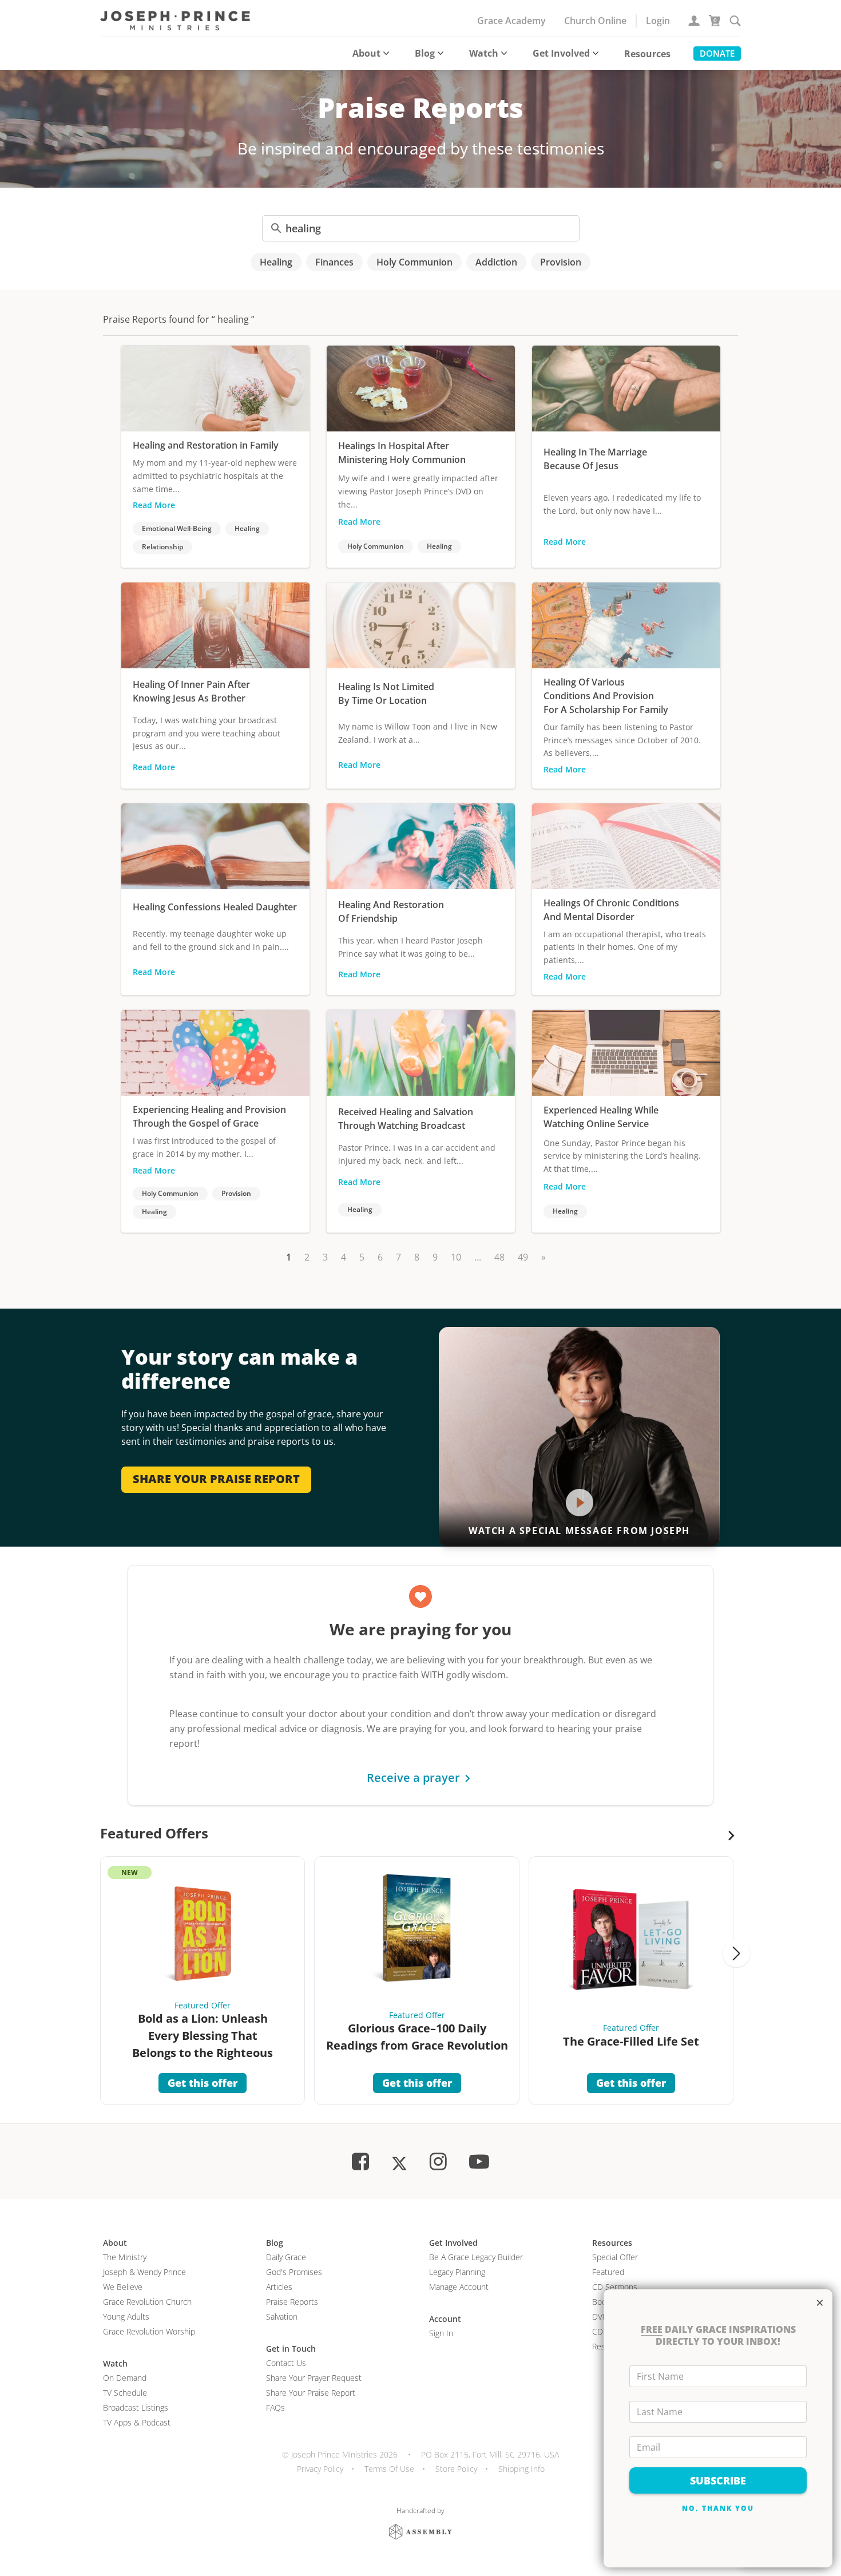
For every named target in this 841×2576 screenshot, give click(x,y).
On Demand (125, 2378)
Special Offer (615, 2257)
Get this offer (203, 2083)
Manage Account (459, 2287)
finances (334, 262)
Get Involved (561, 53)
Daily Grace (286, 2257)
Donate (717, 53)
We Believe (123, 2287)
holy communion (414, 262)
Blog (425, 53)
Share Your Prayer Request (314, 2378)
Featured (608, 2272)
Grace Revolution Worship (149, 2331)
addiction (496, 262)
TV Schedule (125, 2393)
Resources (647, 54)
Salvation (282, 2317)
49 (523, 1257)
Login (658, 21)
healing (276, 262)
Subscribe (718, 2480)
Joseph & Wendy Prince (144, 2272)
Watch (484, 53)
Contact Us (286, 2363)
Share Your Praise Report (311, 2393)
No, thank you (718, 2508)
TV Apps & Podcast (137, 2422)
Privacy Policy (320, 2469)
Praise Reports (292, 2302)
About (366, 53)
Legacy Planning (457, 2272)
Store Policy (456, 2469)
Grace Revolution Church (147, 2302)
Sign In (441, 2333)
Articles (279, 2287)
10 (456, 1257)
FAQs (275, 2407)
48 (499, 1257)
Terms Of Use (389, 2469)
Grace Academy (511, 21)
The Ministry (125, 2257)
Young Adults (126, 2317)
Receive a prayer (413, 1778)
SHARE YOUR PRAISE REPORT (216, 1479)
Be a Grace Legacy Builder (476, 2257)
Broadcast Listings (136, 2407)
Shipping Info (521, 2469)
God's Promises (294, 2272)
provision (561, 262)
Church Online (595, 21)
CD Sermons (615, 2287)
